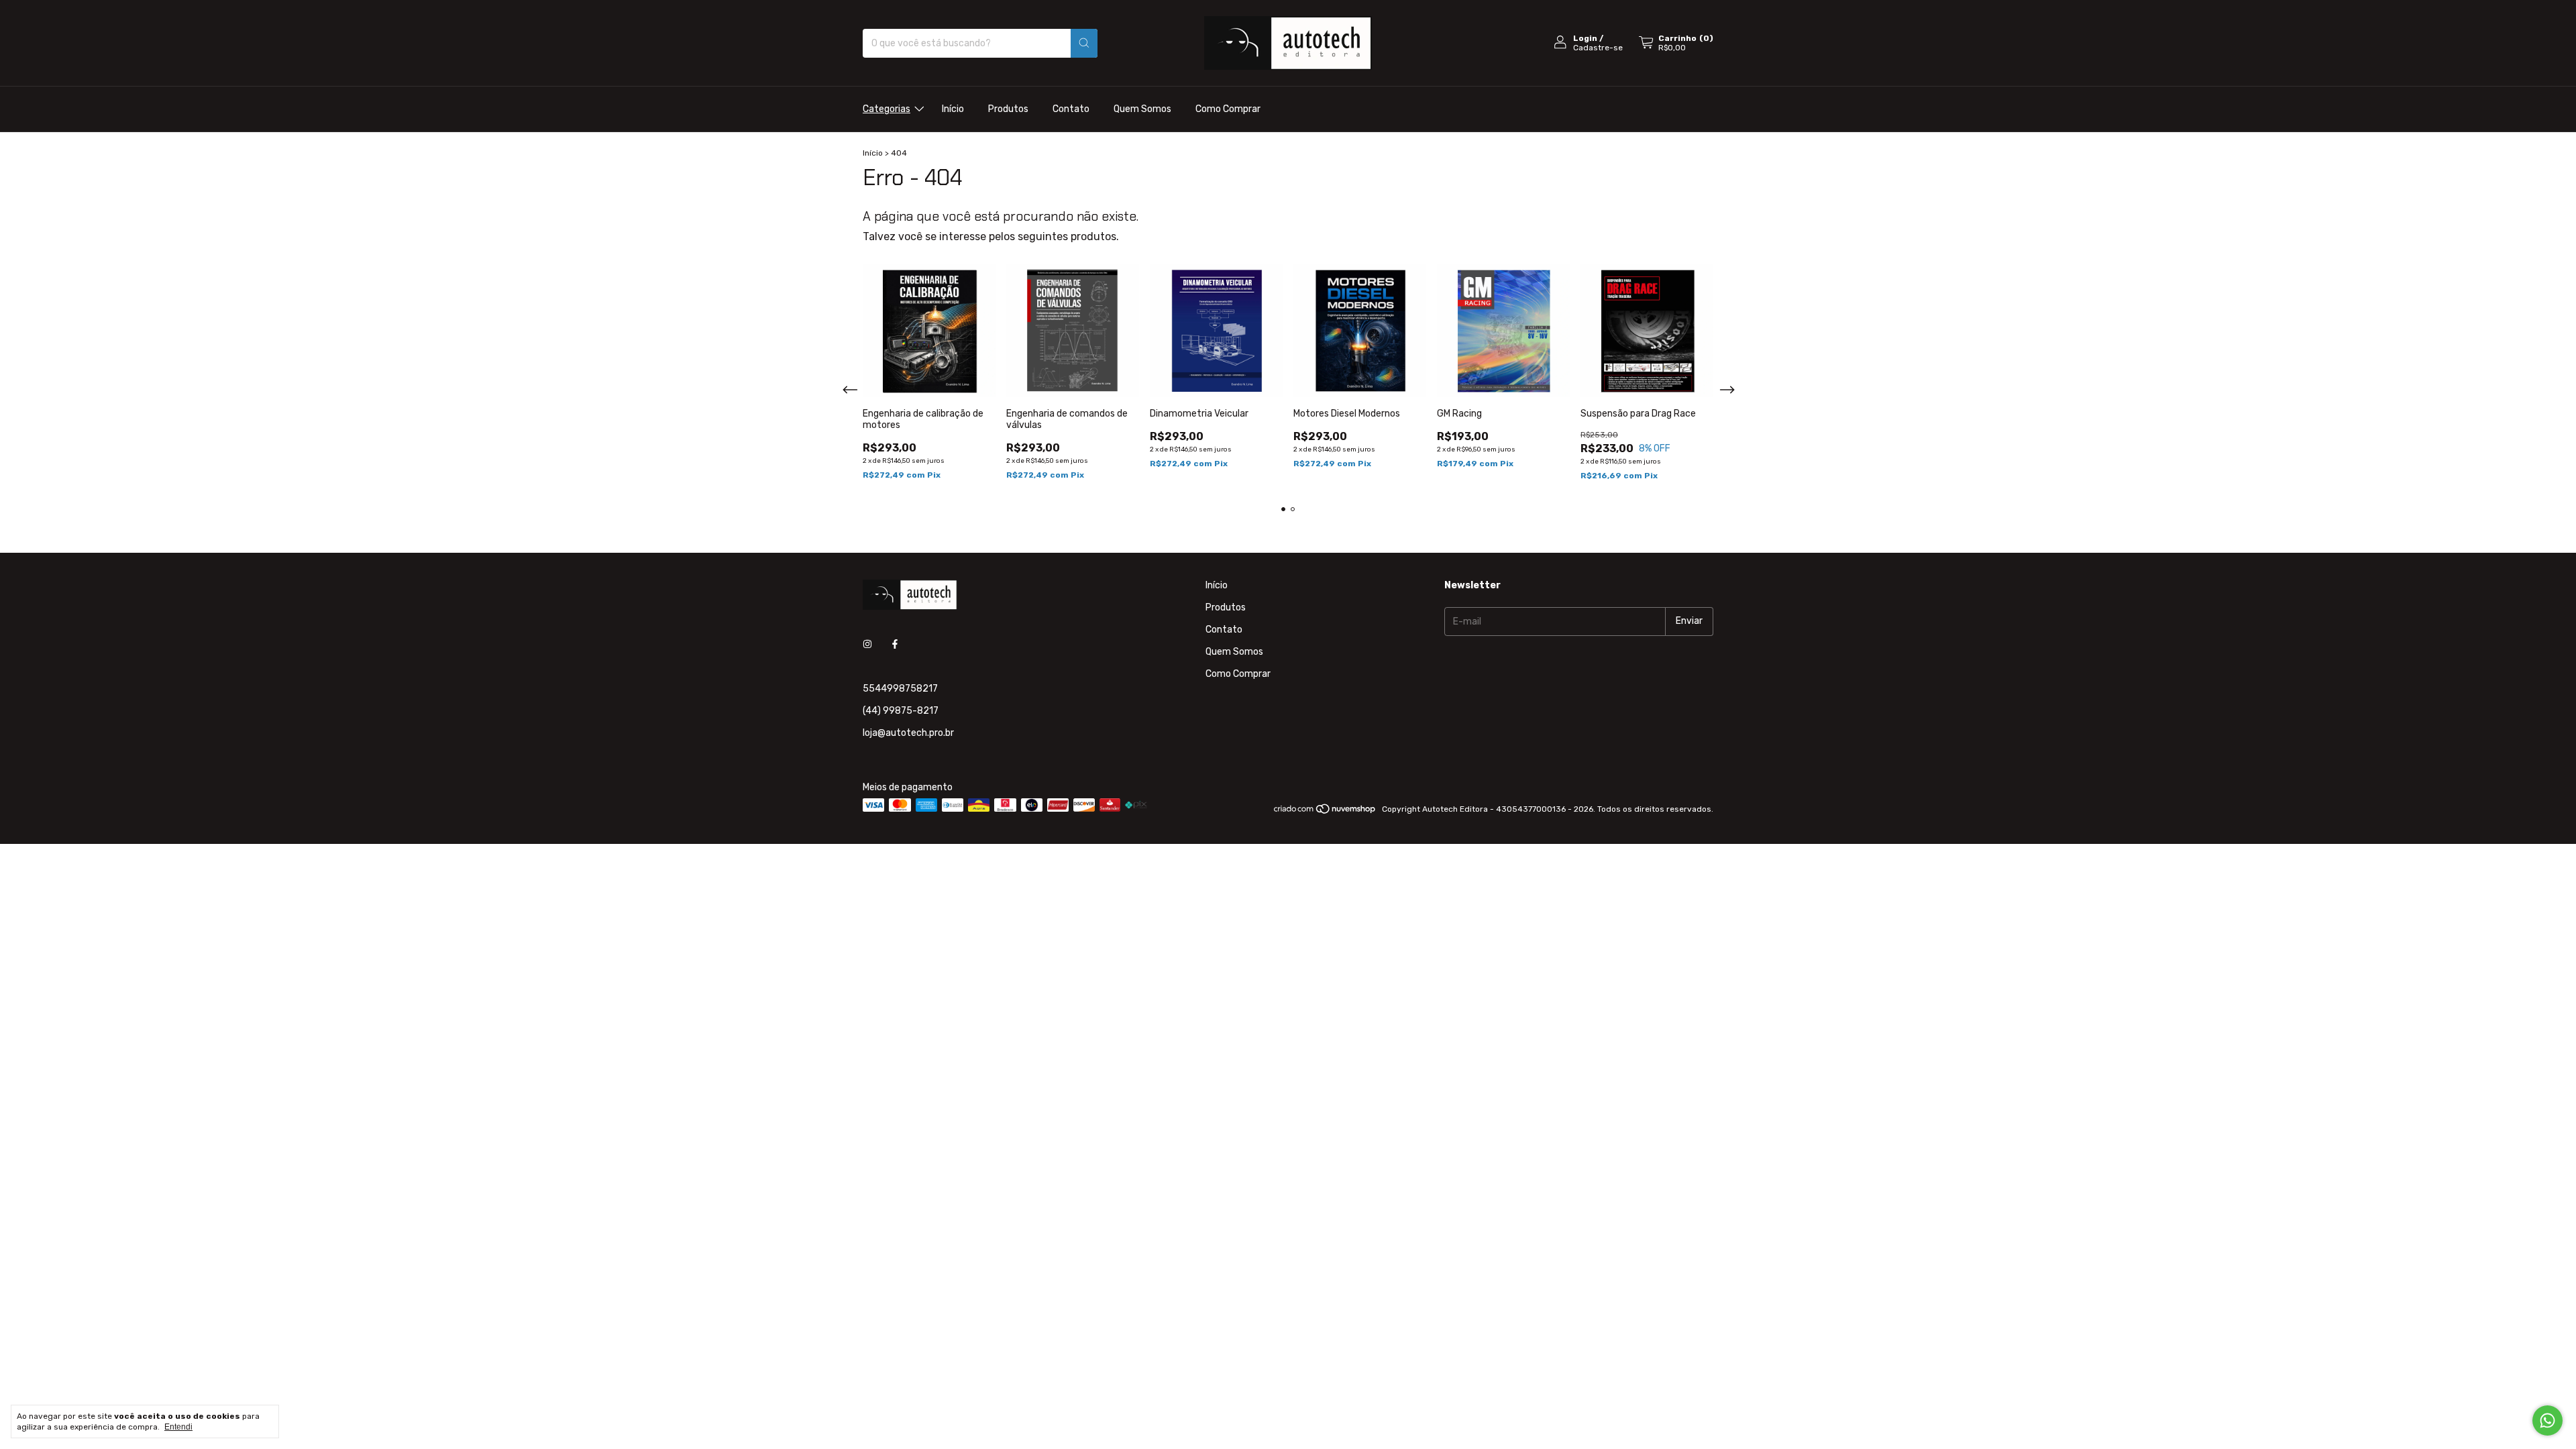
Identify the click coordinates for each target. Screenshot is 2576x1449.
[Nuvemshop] (1325, 812)
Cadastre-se (1598, 48)
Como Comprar (1228, 109)
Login (1585, 38)
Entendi (178, 1427)
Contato (1071, 109)
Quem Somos (1142, 109)
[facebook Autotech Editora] (895, 645)
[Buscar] (1084, 43)
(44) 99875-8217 (901, 711)
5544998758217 (900, 689)
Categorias (887, 109)
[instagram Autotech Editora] (867, 645)
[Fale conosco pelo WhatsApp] (2547, 1420)
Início (953, 109)
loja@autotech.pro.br (908, 733)
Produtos (1008, 109)
